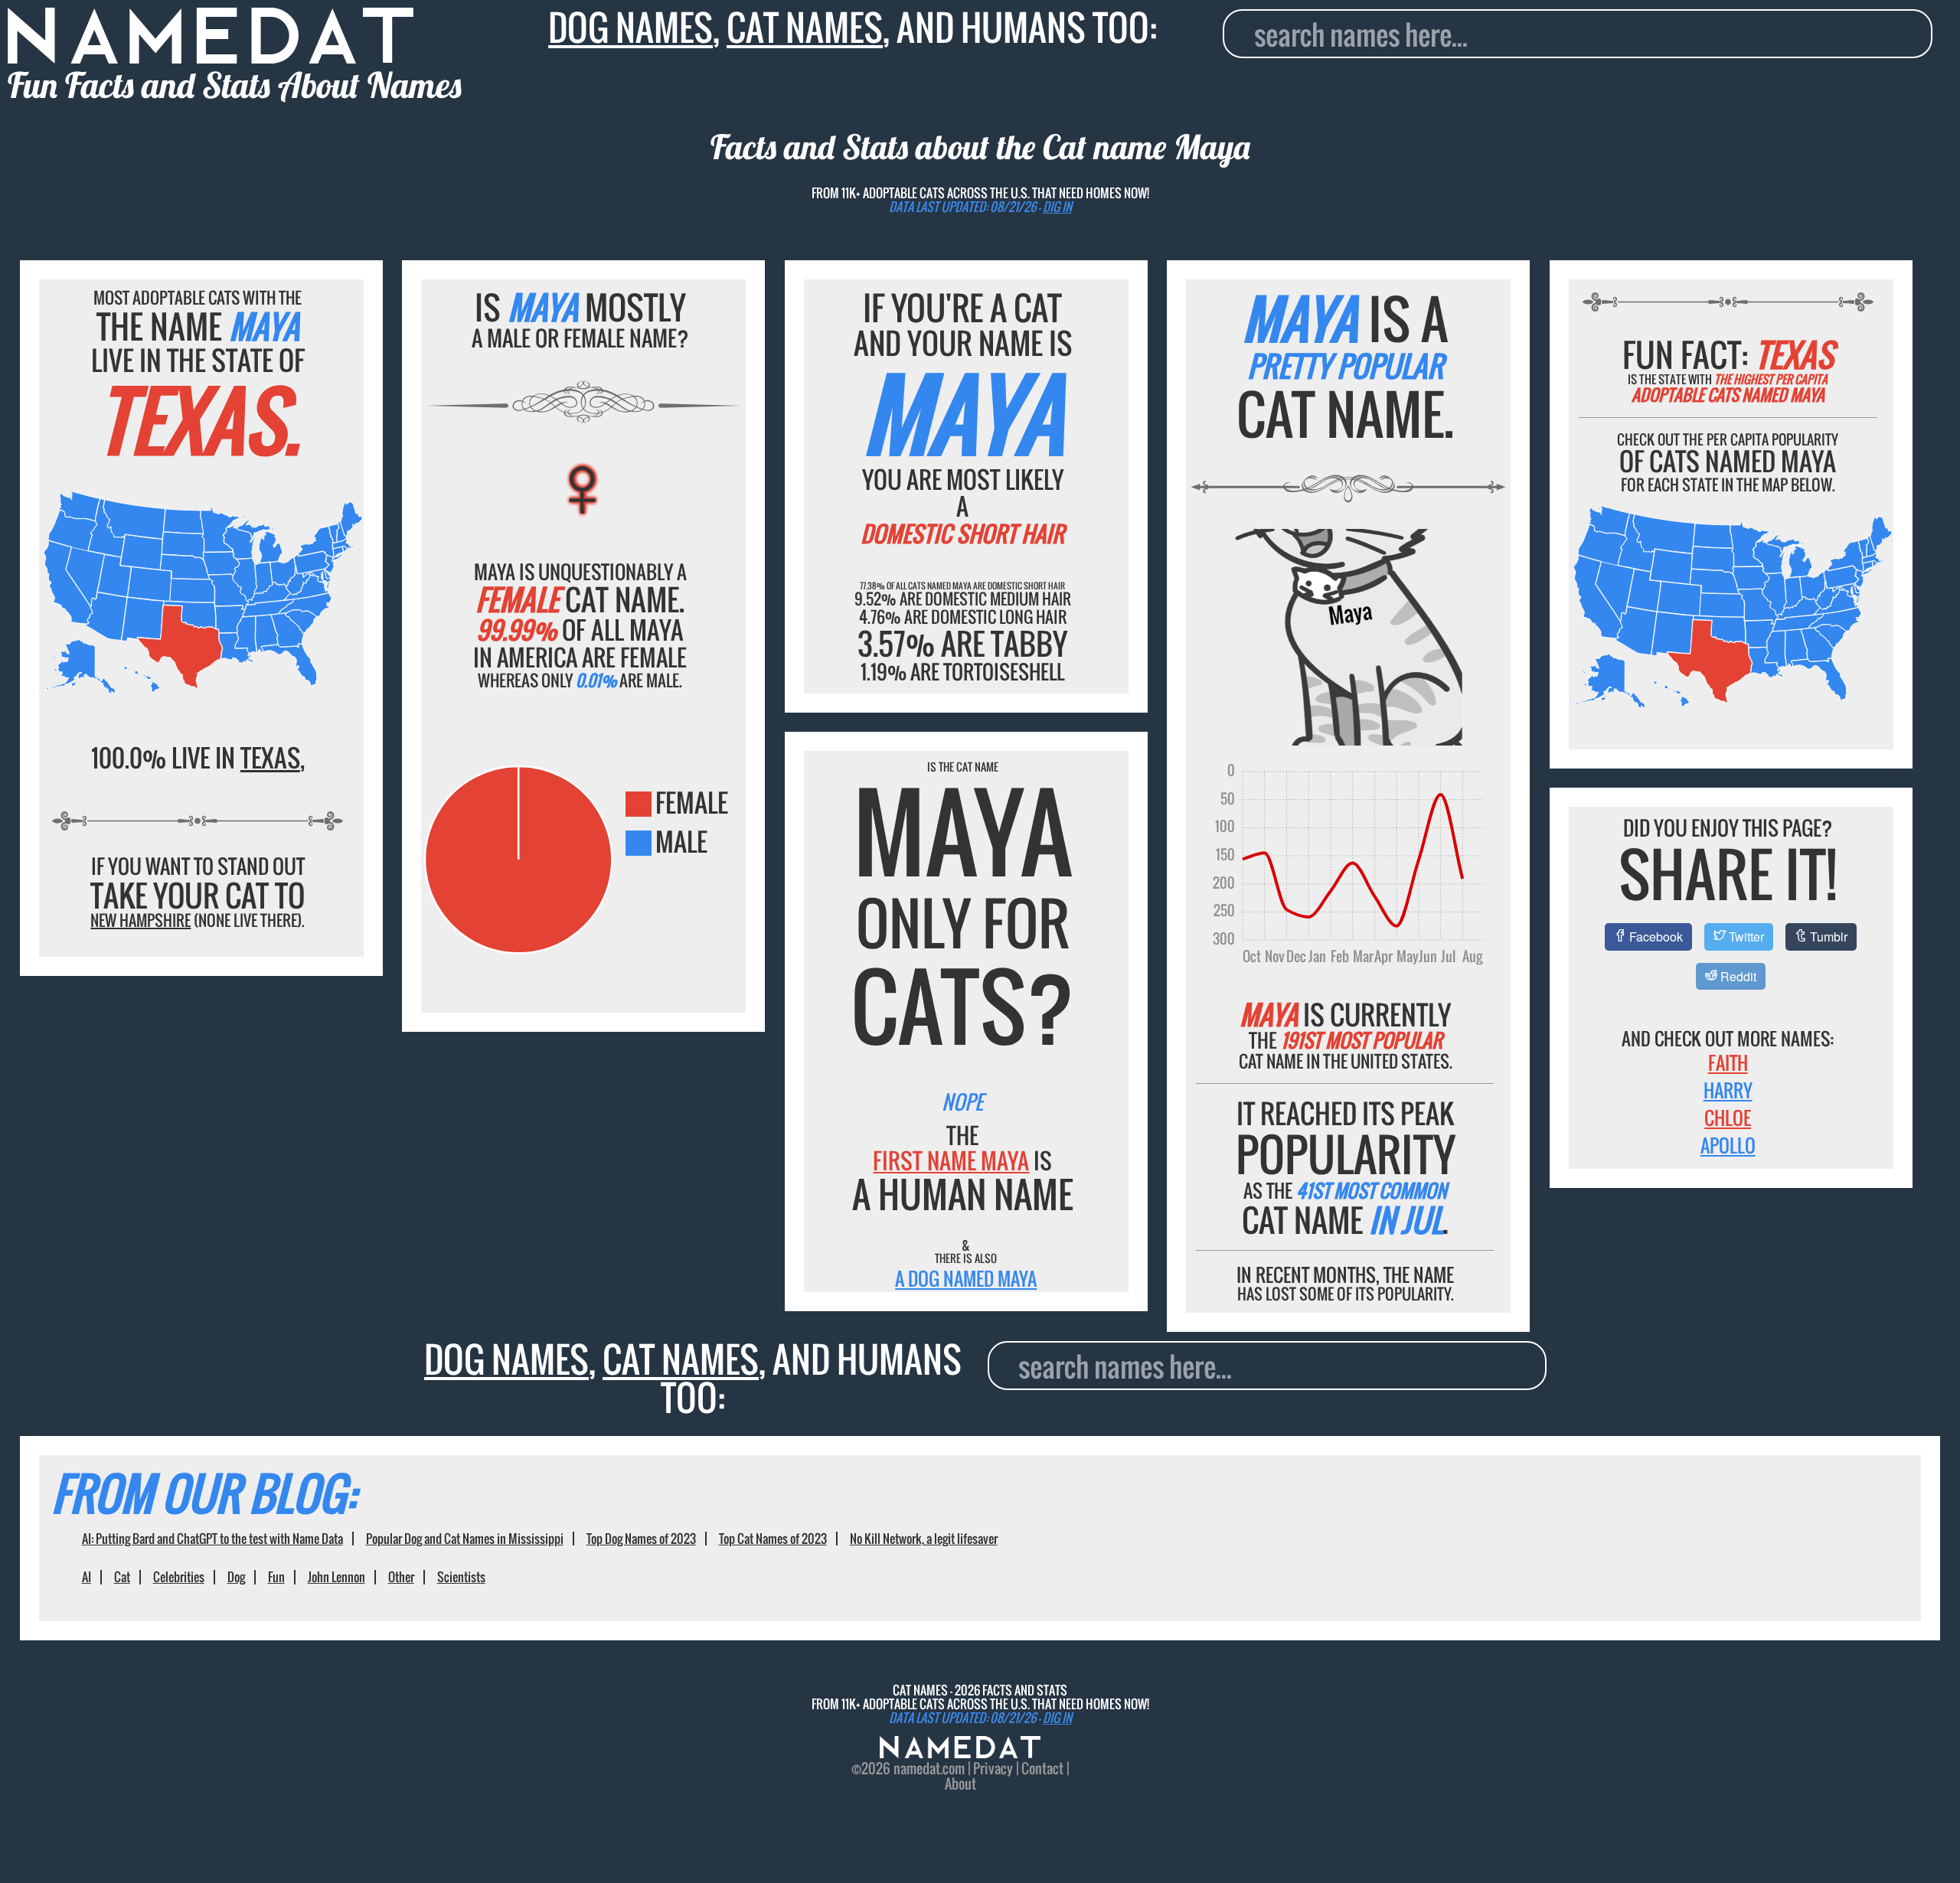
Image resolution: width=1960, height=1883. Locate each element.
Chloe (1728, 1118)
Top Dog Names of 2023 (641, 1539)
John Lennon (336, 1577)
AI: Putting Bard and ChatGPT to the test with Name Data (212, 1539)
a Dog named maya (966, 1278)
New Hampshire (140, 920)
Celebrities (179, 1577)
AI (87, 1577)
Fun (276, 1577)
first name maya (951, 1160)
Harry (1728, 1090)
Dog (236, 1577)
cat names (805, 27)
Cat (122, 1577)
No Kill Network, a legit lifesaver (924, 1539)
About (960, 1783)
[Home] (960, 1752)
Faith (1728, 1062)
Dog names (630, 27)
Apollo (1728, 1145)
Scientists (461, 1577)
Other (401, 1577)
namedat (917, 1768)
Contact (1042, 1768)
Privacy (993, 1768)
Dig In (1057, 207)
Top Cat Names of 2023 (773, 1539)
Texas (270, 757)
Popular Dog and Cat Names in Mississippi (465, 1539)
